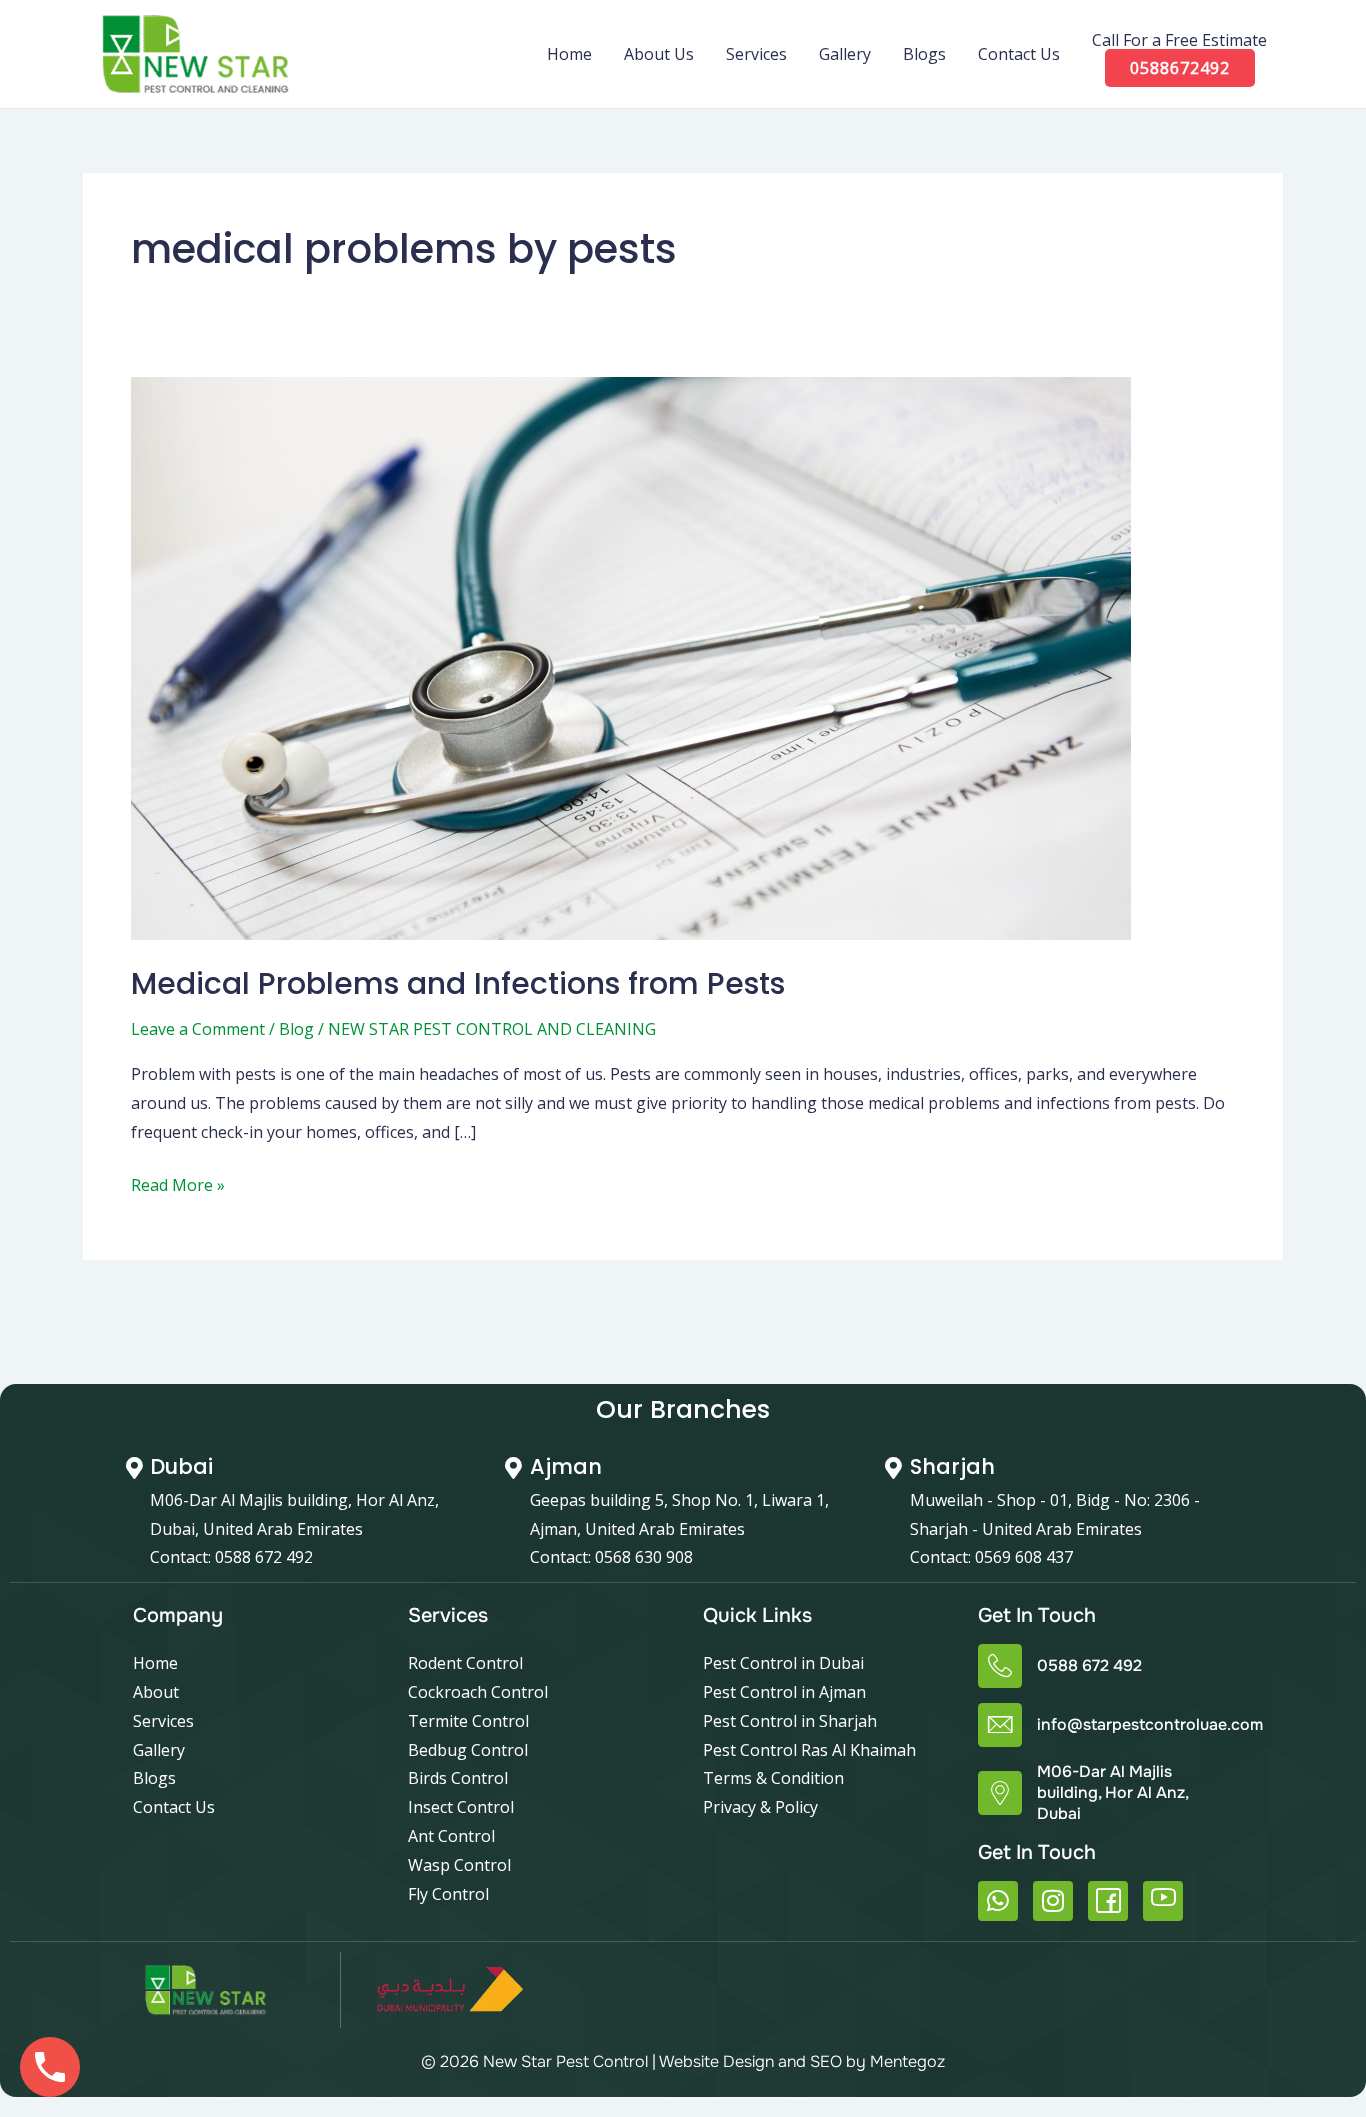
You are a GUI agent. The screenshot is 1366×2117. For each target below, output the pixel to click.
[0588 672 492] (1000, 1666)
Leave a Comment (198, 1029)
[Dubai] (134, 1468)
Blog (296, 1029)
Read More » (178, 1183)
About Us (659, 54)
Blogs (924, 54)
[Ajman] (514, 1468)
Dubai (181, 1466)
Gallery (845, 54)
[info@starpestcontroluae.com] (1000, 1725)
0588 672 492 (1089, 1665)
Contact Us (1019, 54)
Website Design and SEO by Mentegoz (802, 2061)
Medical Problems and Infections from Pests (458, 983)
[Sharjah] (894, 1468)
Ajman (566, 1466)
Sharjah (952, 1466)
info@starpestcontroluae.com (1150, 1724)
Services (756, 54)
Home (569, 54)
